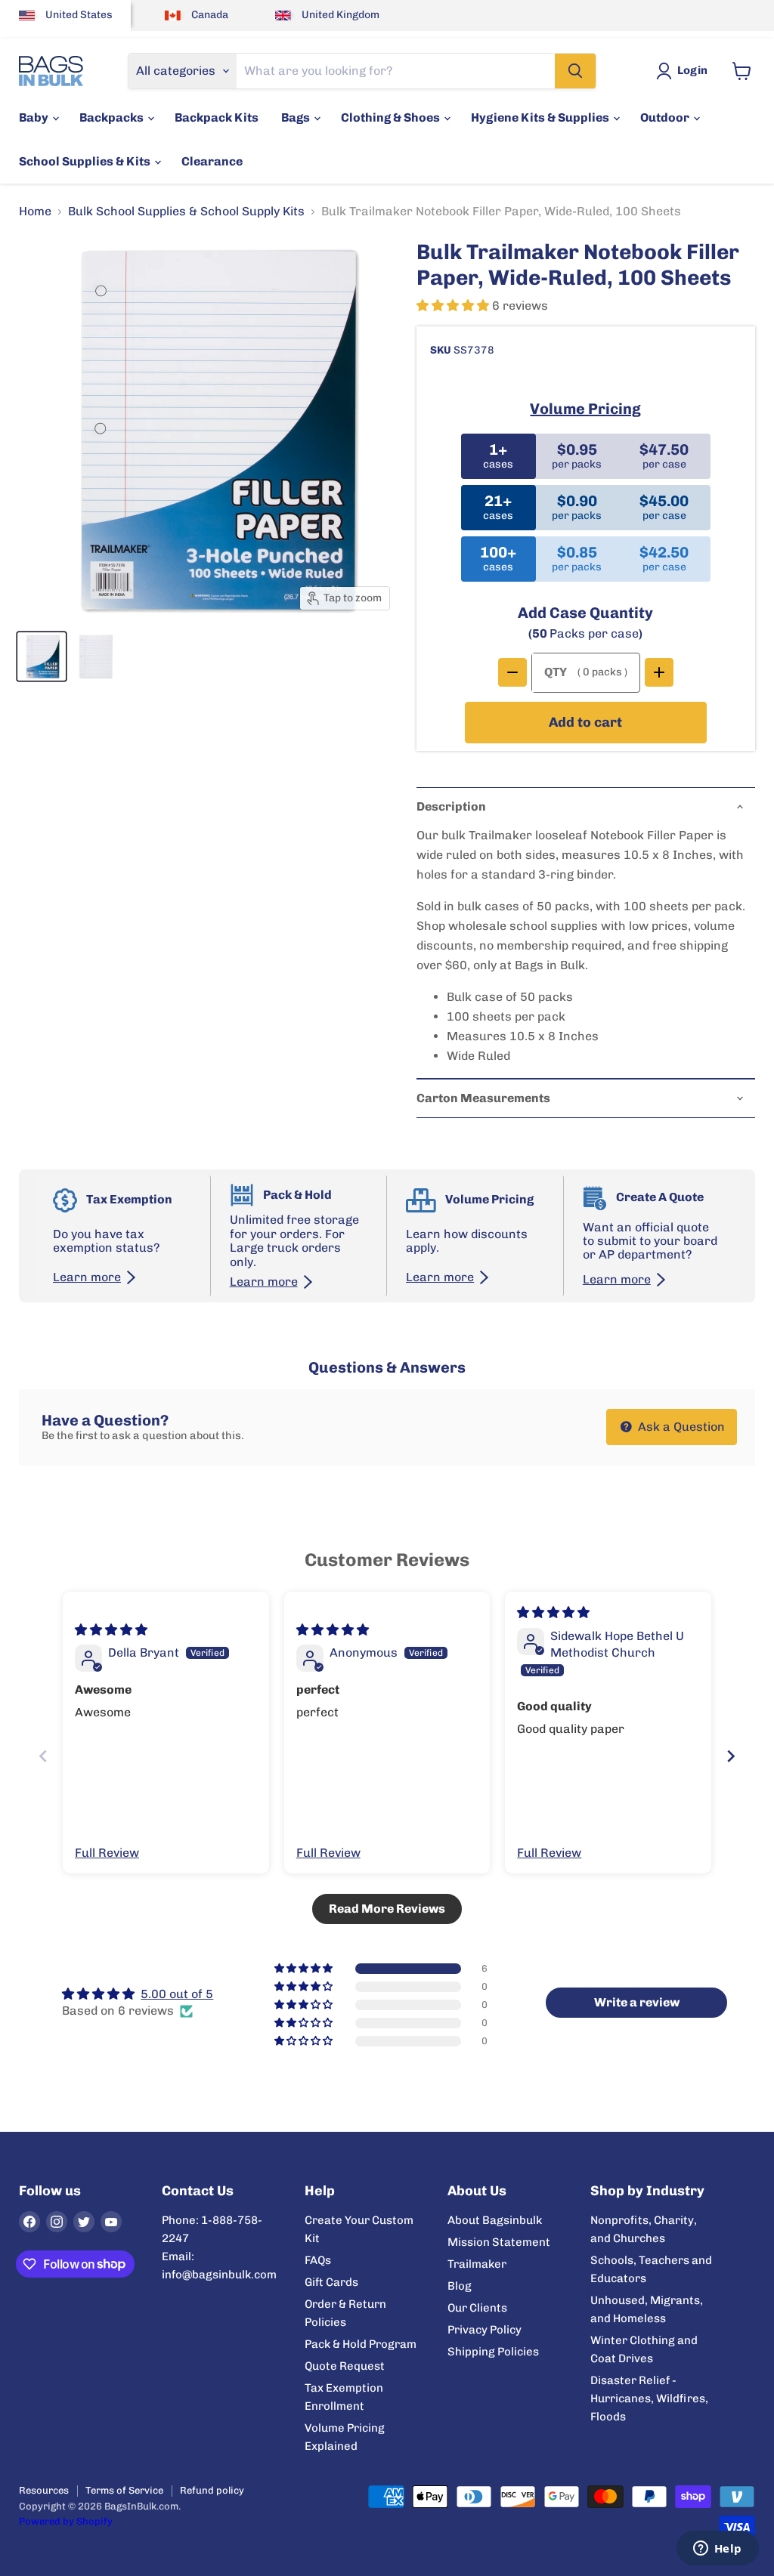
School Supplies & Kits (86, 161)
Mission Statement (499, 2242)
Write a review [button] (637, 2002)
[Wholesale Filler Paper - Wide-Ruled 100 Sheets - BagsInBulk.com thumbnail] (42, 656)
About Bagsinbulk (495, 2220)
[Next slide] (731, 1756)
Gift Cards (331, 2282)
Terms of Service (124, 2490)
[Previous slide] (43, 1756)
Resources (44, 2490)
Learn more (87, 1277)
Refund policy (212, 2490)
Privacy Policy (485, 2330)
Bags (297, 117)
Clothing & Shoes (392, 117)
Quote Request (345, 2366)
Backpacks (113, 117)
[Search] (575, 71)
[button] (454, 306)
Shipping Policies (493, 2352)
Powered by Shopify (66, 2521)
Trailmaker (477, 2264)
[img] (111, 1630)
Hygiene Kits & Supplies (541, 117)
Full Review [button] (107, 1853)
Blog (460, 2286)
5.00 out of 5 (177, 1994)
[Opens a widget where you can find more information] (717, 2550)
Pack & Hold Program (361, 2344)
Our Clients (477, 2308)
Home (35, 212)
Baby (35, 117)
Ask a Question (680, 1427)
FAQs (318, 2260)
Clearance (212, 161)
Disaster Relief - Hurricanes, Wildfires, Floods (649, 2398)
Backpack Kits (217, 117)
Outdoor (666, 117)
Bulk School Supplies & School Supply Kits (186, 212)
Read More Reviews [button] (387, 1909)
